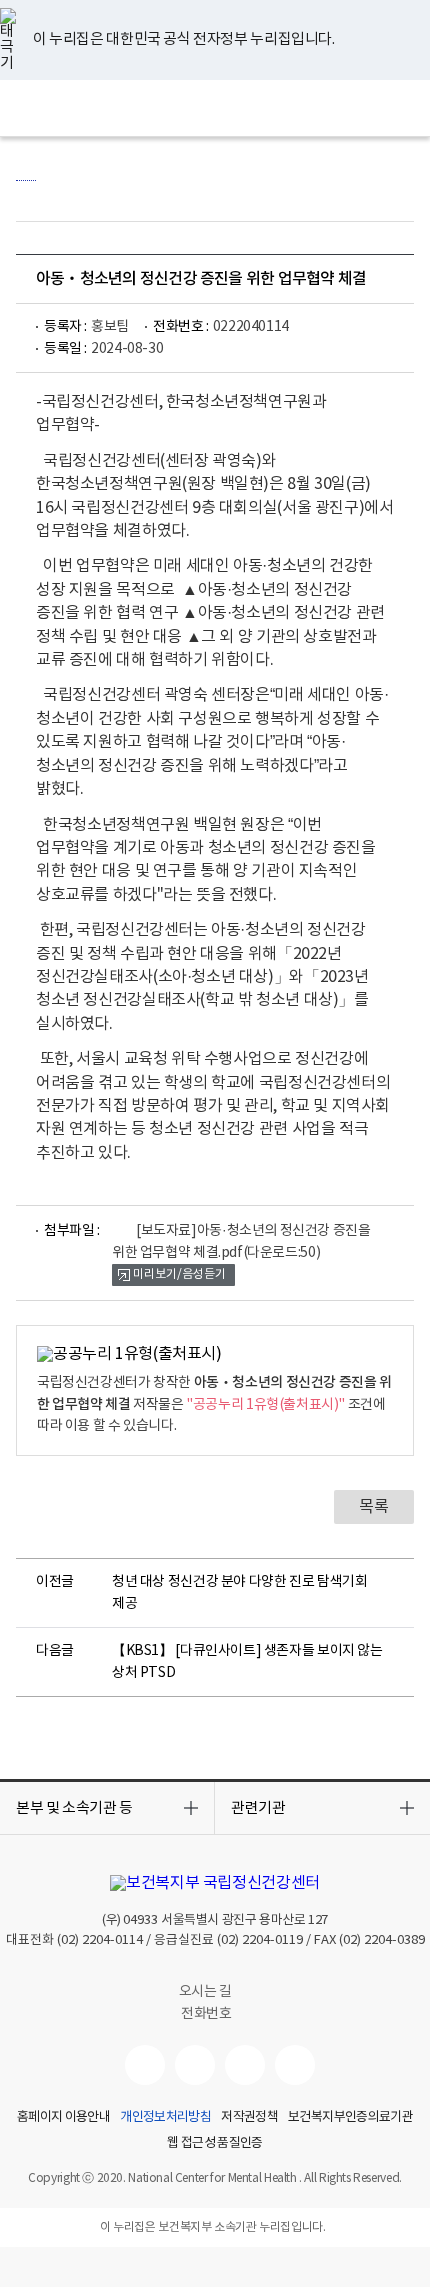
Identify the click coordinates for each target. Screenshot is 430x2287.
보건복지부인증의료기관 (350, 2118)
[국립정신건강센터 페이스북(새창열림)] (195, 2065)
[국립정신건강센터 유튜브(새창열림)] (145, 2065)
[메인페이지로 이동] (215, 108)
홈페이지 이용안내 (63, 2118)
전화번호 (206, 2014)
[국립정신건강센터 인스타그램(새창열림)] (245, 2065)
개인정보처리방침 (165, 2118)
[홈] (26, 170)
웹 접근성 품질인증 (215, 2144)
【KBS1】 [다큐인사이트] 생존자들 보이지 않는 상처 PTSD (247, 1662)
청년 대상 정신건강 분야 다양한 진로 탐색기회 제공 (239, 1593)
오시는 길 (207, 1992)
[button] (107, 1808)
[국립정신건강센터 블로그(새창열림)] (295, 2065)
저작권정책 (249, 2118)
